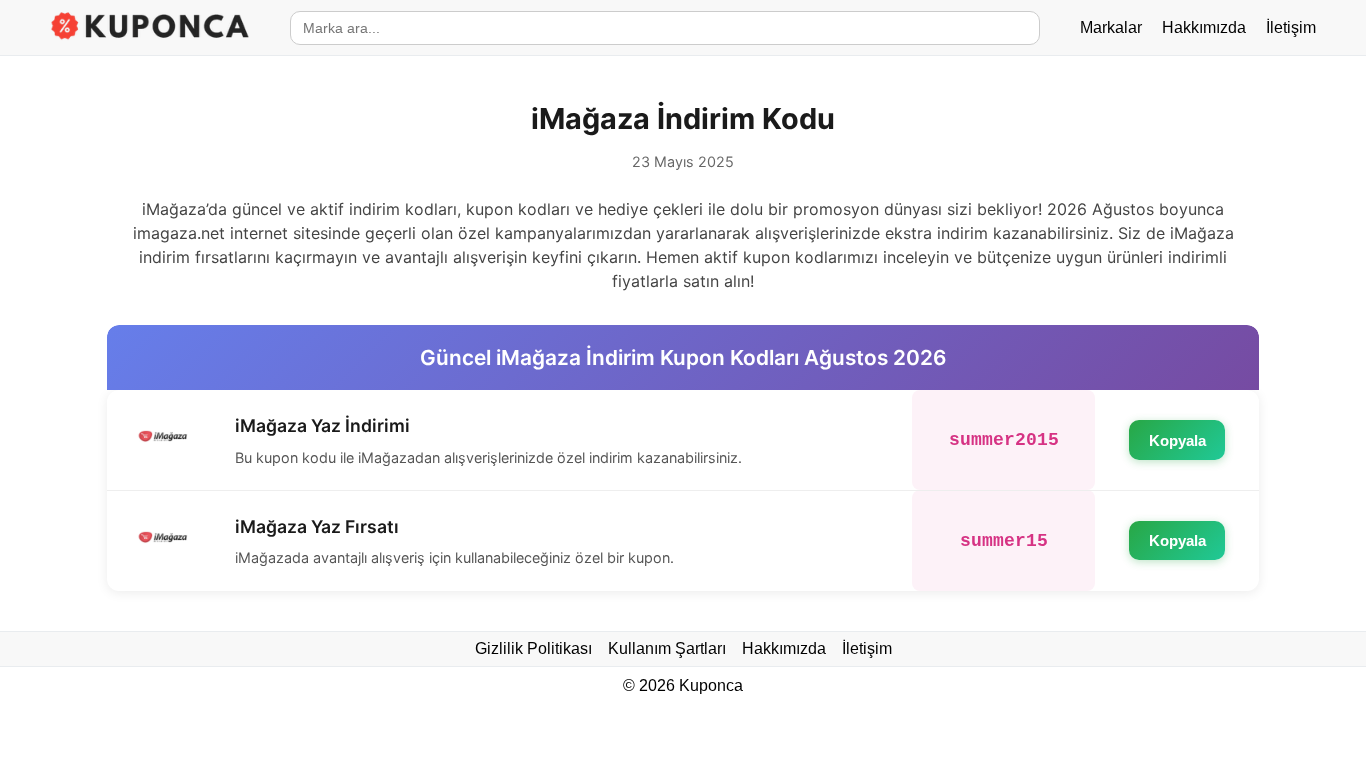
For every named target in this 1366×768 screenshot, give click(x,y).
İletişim (1291, 27)
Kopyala (1177, 440)
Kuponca (711, 685)
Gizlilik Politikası (533, 648)
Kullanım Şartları (667, 648)
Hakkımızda (1204, 27)
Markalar (1111, 27)
